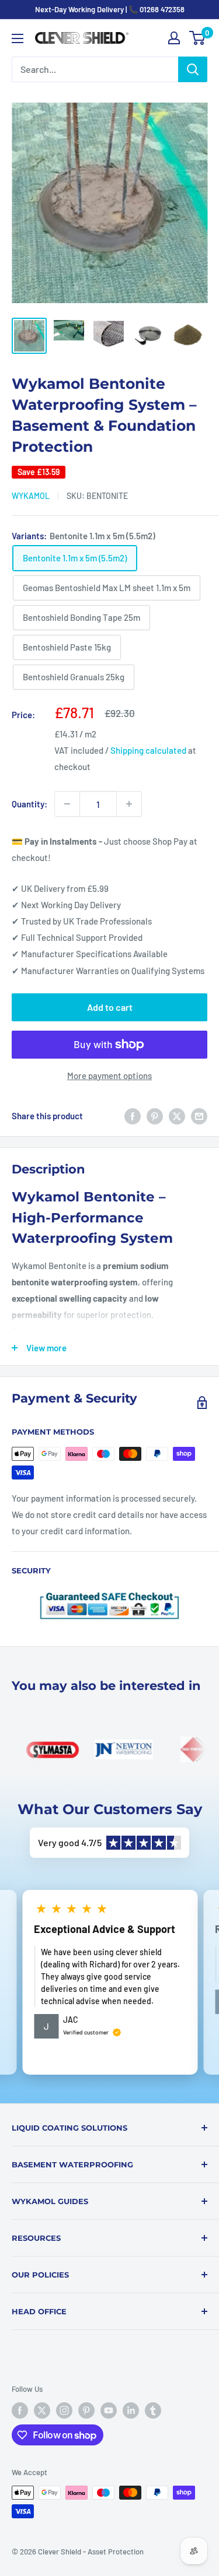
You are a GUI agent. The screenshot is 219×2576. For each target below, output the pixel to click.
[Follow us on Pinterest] (86, 2410)
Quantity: (29, 804)
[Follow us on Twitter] (42, 2410)
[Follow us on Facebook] (20, 2410)
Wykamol (31, 496)
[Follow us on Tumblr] (153, 2410)
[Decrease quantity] (67, 804)
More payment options (109, 1076)
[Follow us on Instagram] (64, 2410)
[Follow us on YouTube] (109, 2410)
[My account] (174, 38)
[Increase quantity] (129, 804)
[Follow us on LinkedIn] (131, 2410)
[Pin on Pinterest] (155, 1116)
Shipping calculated (148, 750)
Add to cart (110, 1007)
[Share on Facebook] (133, 1116)
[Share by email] (199, 1116)
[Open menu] (18, 38)
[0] (198, 38)
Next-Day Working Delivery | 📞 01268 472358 (110, 9)
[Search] (193, 69)
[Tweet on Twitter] (177, 1116)
